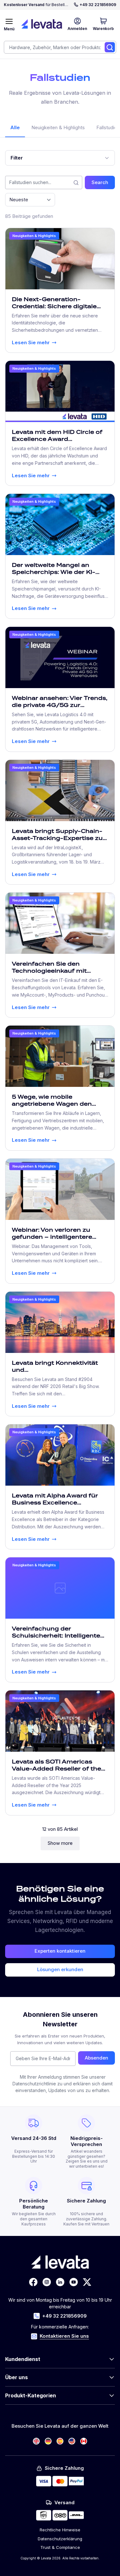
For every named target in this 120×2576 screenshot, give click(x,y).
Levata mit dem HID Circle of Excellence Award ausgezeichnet (57, 439)
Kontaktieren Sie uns (64, 2336)
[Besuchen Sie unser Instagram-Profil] (47, 2282)
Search (100, 182)
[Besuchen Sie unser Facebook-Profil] (33, 2282)
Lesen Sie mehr (31, 342)
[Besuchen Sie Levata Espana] (60, 2441)
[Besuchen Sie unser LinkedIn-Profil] (60, 2282)
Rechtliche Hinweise (60, 2530)
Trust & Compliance (60, 2547)
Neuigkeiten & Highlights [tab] (58, 127)
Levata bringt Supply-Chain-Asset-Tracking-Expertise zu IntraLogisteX (57, 838)
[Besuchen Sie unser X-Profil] (87, 2282)
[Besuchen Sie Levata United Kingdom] (36, 2441)
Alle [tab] (15, 127)
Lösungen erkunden (60, 1969)
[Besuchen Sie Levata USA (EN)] (72, 2441)
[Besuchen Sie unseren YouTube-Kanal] (74, 2282)
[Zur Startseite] (42, 24)
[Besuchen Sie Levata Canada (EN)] (84, 2441)
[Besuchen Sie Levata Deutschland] (48, 2441)
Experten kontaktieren (60, 1951)
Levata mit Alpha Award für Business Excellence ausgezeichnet (55, 1503)
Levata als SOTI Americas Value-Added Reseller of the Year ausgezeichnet (56, 1769)
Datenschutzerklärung (60, 2539)
